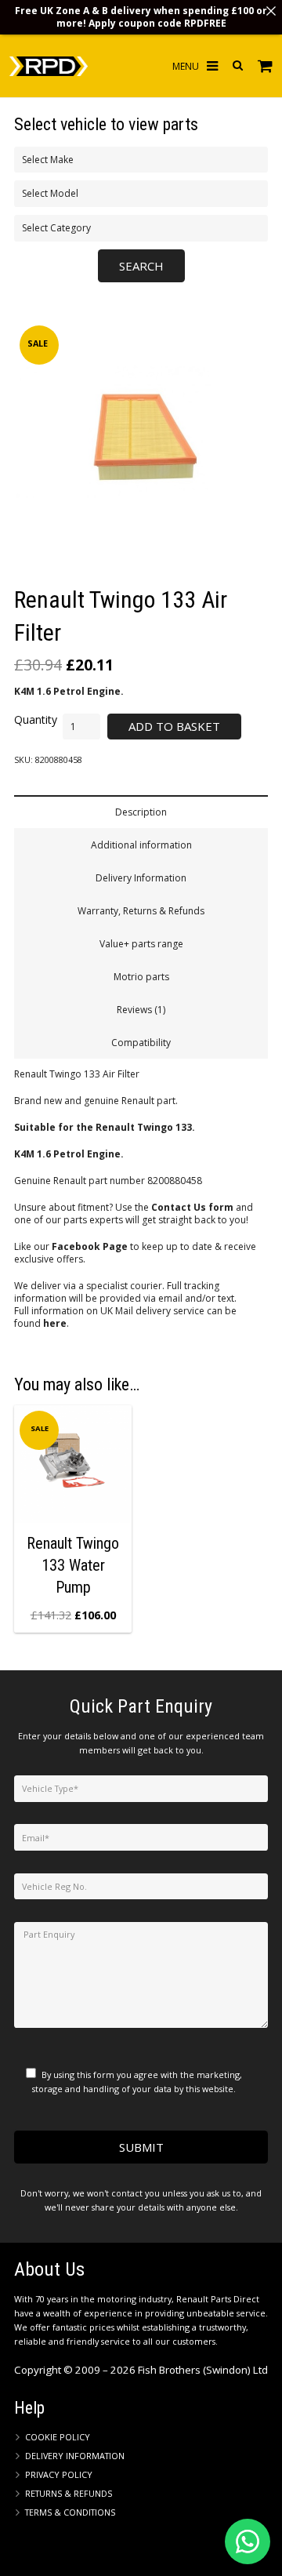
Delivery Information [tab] (141, 878)
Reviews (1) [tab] (141, 1010)
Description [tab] (141, 812)
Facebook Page (90, 1246)
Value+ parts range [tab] (141, 944)
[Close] (271, 11)
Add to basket (174, 726)
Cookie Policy (58, 2437)
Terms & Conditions (70, 2512)
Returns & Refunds (69, 2493)
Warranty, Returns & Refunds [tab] (141, 911)
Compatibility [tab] (141, 1043)
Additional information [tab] (141, 845)
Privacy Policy (59, 2474)
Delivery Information (75, 2456)
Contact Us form (192, 1207)
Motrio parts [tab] (141, 977)
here (55, 1323)
